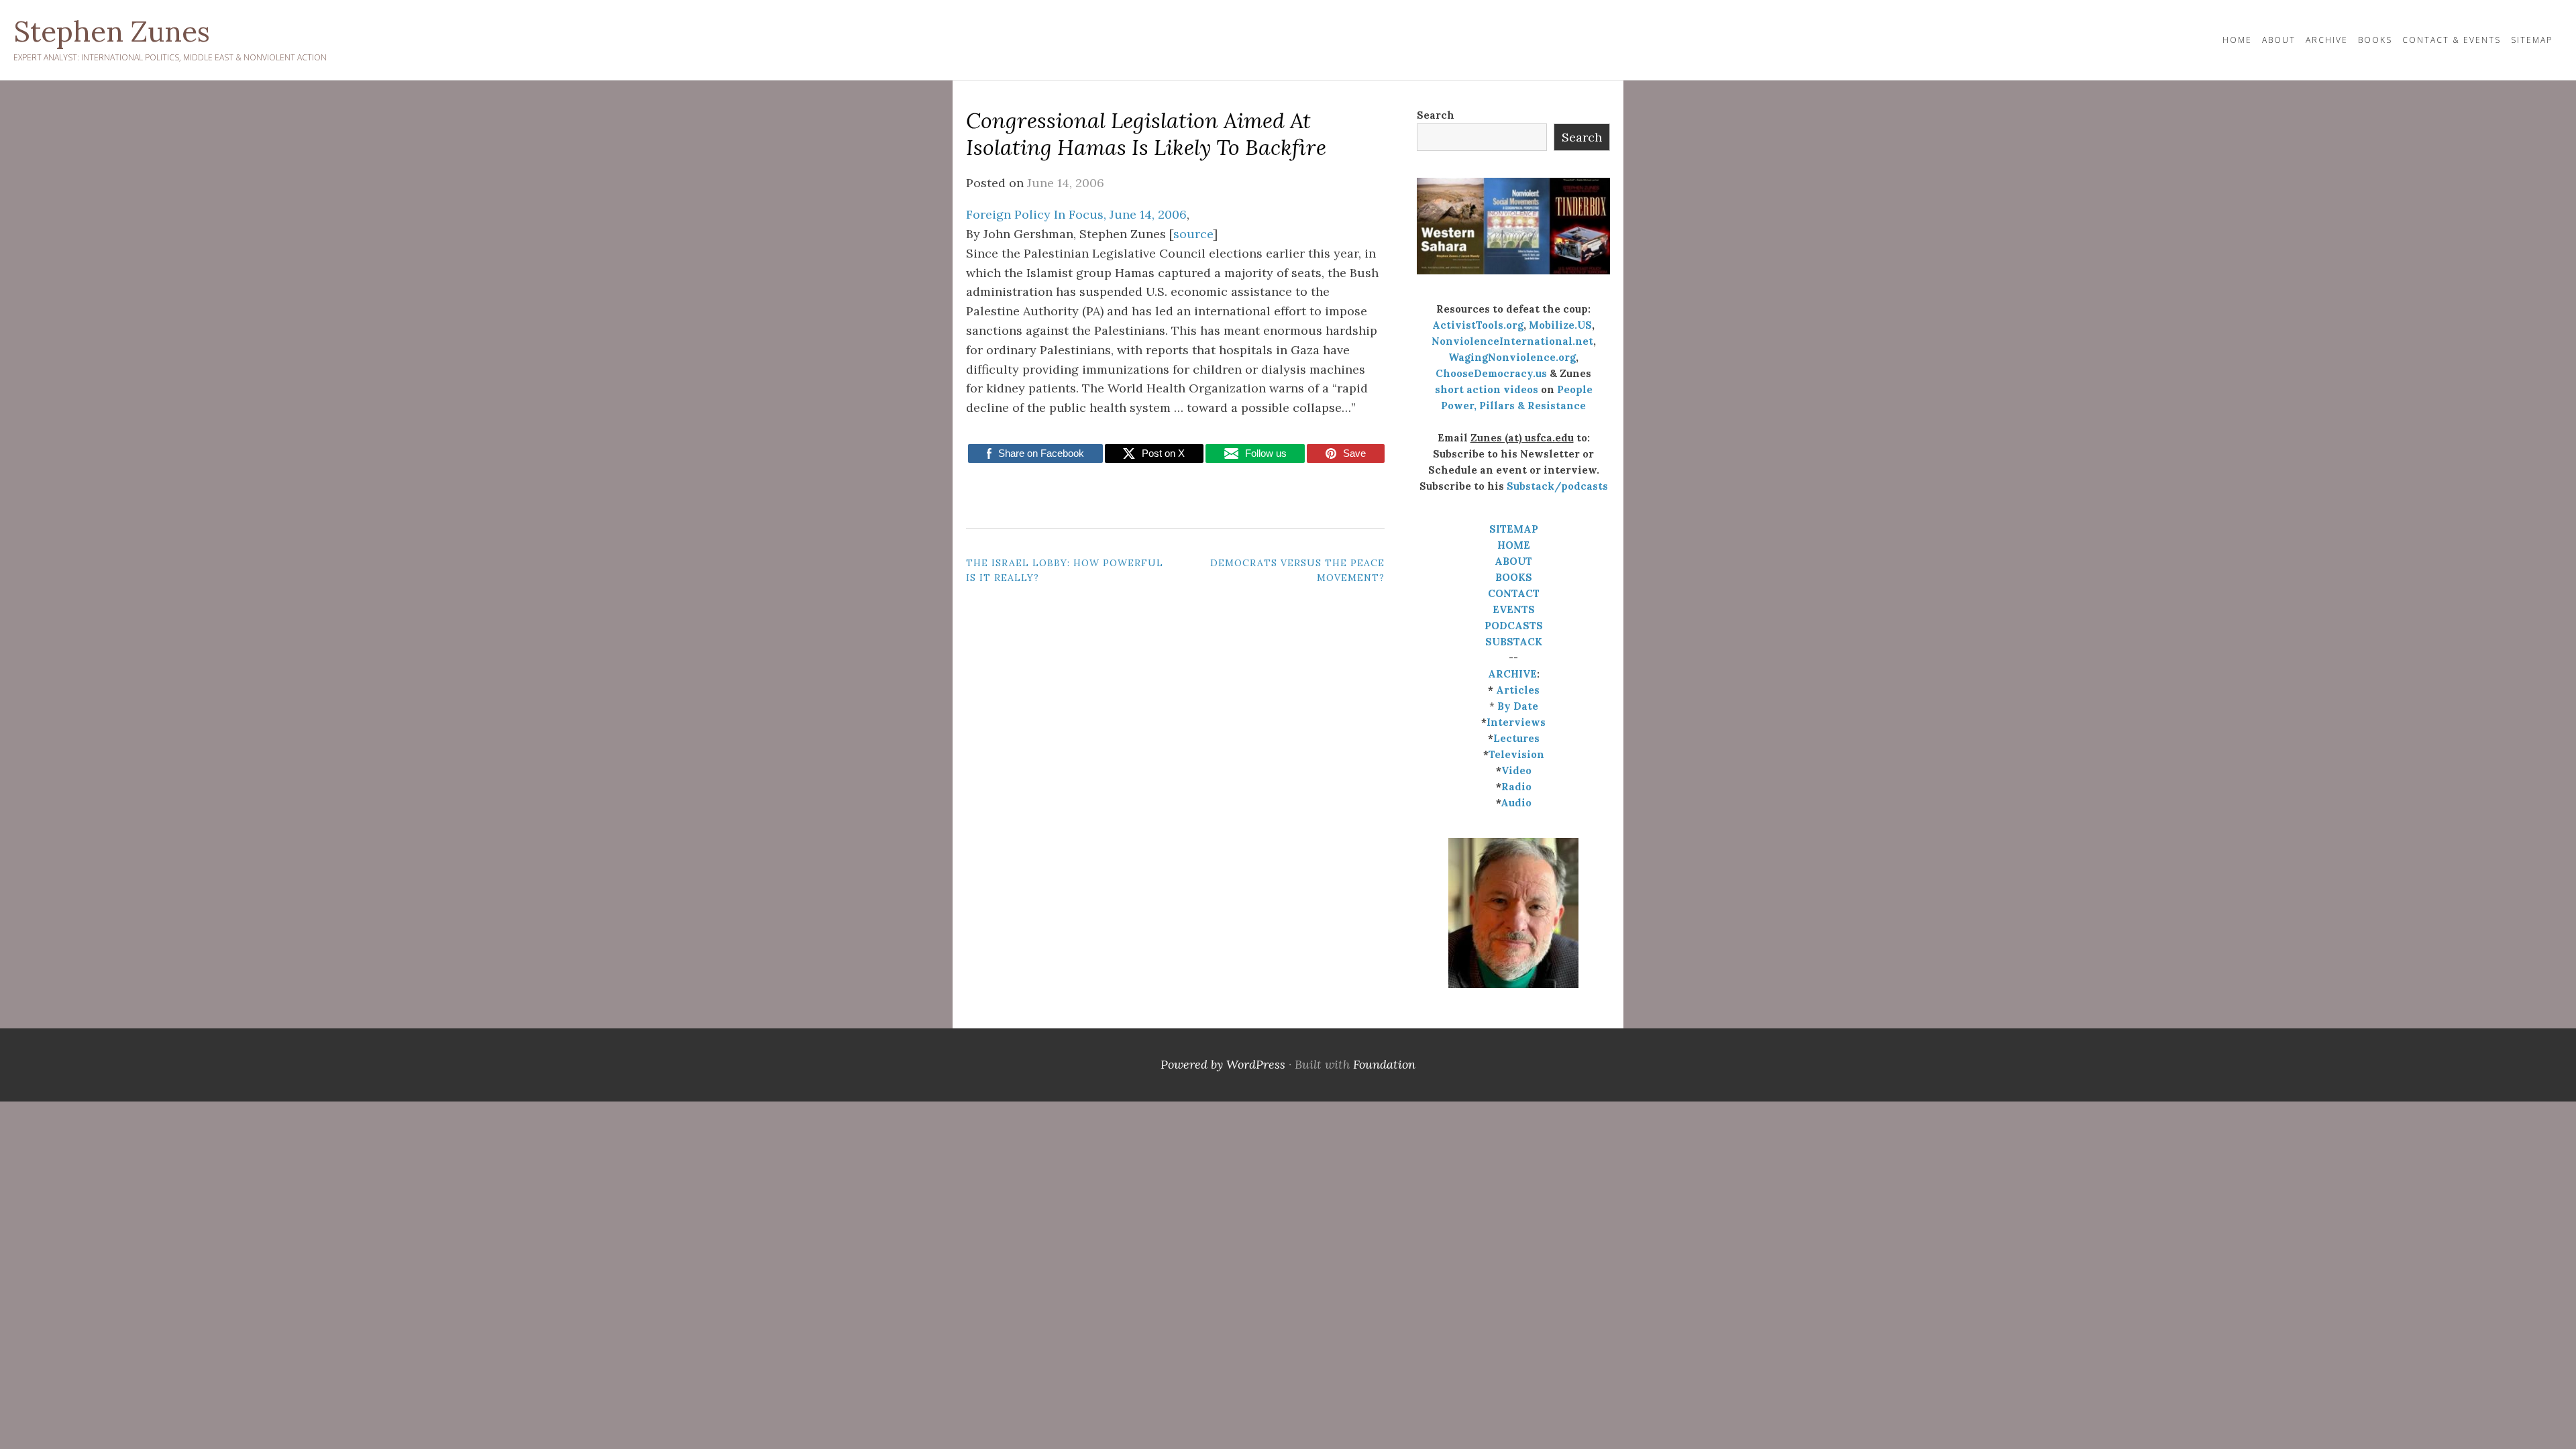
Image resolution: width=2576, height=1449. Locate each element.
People (1575, 389)
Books (2375, 40)
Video (1516, 770)
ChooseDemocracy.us (1491, 373)
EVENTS (1514, 609)
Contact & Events (2452, 40)
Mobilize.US (1560, 325)
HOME (2237, 40)
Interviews (1516, 722)
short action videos (1487, 389)
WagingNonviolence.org (1512, 357)
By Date (1518, 706)
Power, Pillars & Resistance (1513, 406)
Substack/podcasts (1557, 486)
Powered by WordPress (1223, 1064)
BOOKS (1514, 577)
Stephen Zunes (112, 32)
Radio (1516, 787)
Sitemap (2532, 40)
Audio (1516, 803)
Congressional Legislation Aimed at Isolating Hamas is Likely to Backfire (1146, 134)
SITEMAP (1514, 529)
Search (1436, 115)
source (1193, 234)
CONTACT (1514, 593)
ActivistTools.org (1478, 325)
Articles (1518, 690)
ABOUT (1513, 561)
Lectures (1516, 738)
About (2279, 40)
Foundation (1384, 1064)
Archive (2327, 40)
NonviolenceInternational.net (1512, 341)
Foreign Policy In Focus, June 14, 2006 (1076, 214)
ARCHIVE (1512, 674)
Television (1516, 754)
